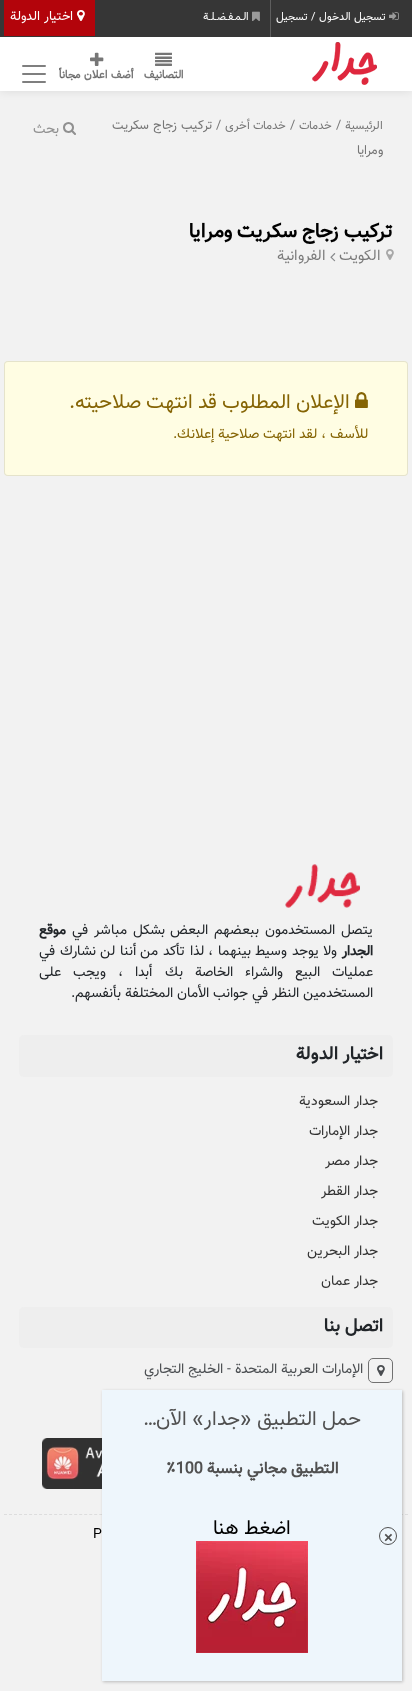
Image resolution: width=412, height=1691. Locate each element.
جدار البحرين (342, 1252)
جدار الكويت (345, 1222)
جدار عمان (349, 1282)
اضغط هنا (252, 1529)
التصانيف (164, 75)
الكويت (360, 256)
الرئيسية (364, 126)
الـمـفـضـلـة (227, 17)
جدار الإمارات (343, 1132)
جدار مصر (351, 1162)
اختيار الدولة (43, 17)
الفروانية (301, 256)
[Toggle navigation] (31, 73)
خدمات (315, 126)
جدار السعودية (338, 1102)
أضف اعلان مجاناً (96, 75)
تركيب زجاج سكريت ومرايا (291, 232)
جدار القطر (349, 1192)
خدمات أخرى (255, 126)
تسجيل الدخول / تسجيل (332, 17)
